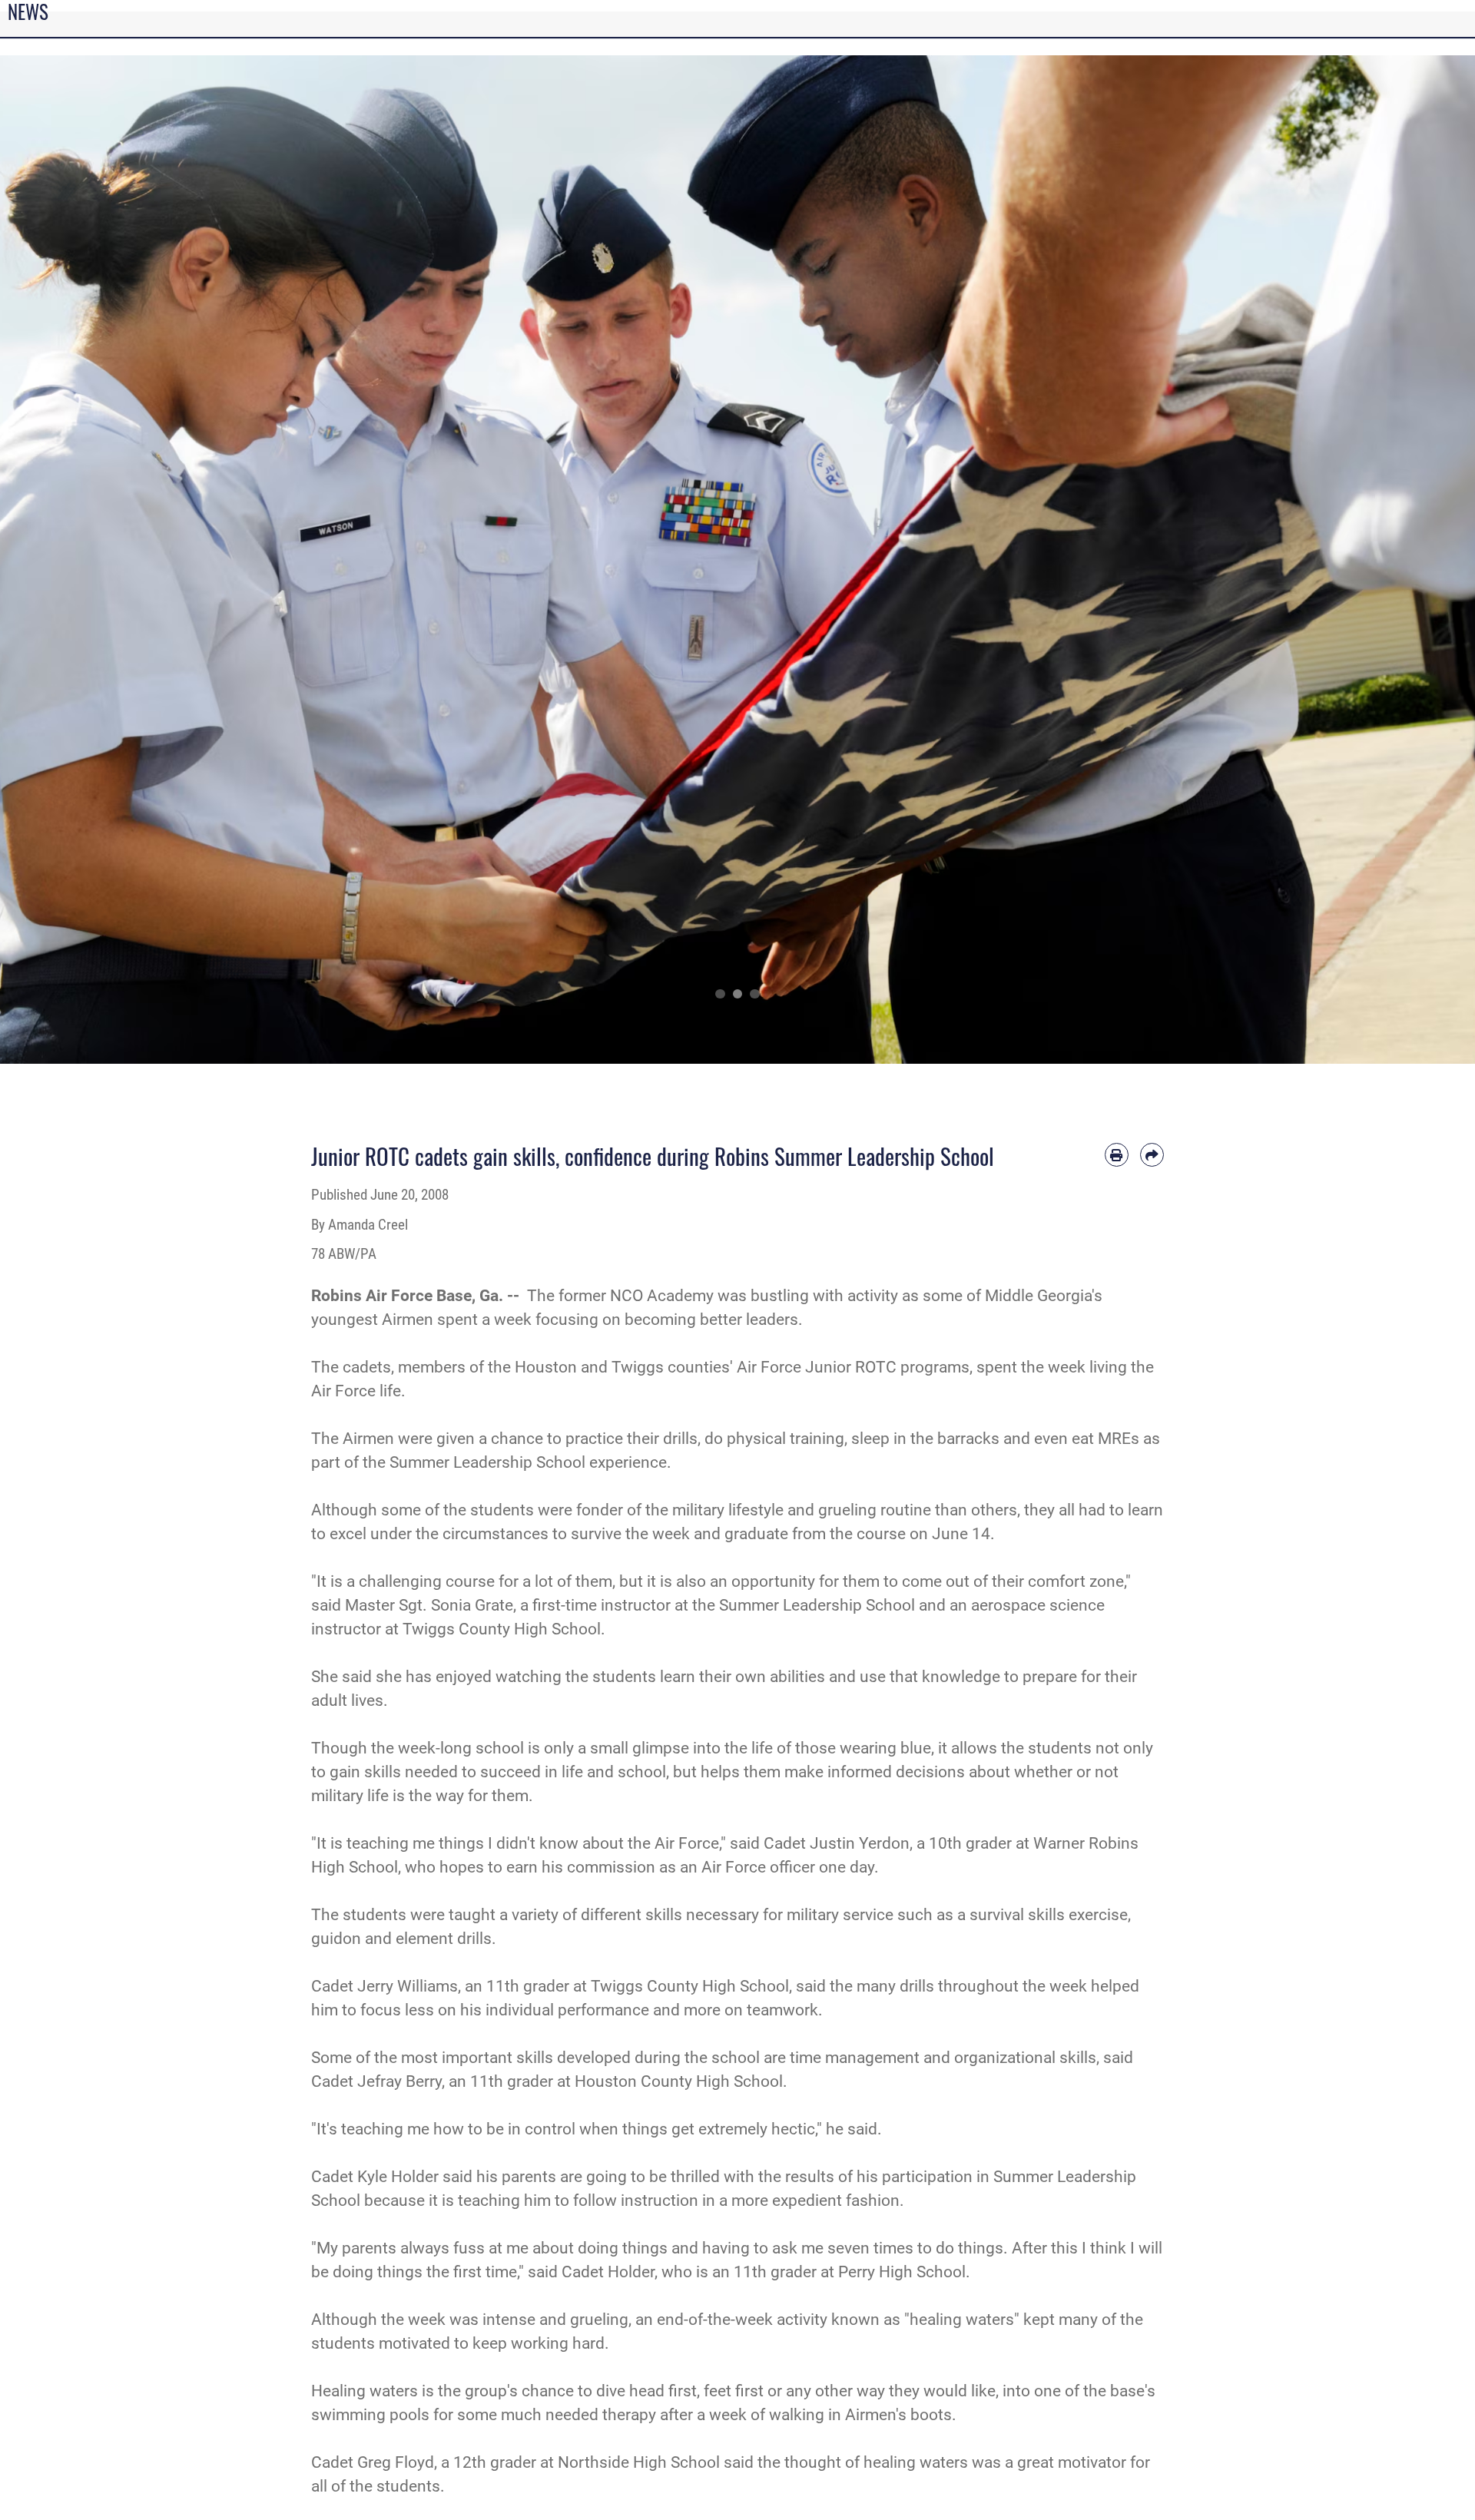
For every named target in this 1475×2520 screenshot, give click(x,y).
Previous (74, 559)
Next (1401, 559)
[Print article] (1117, 1155)
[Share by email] (1152, 1155)
